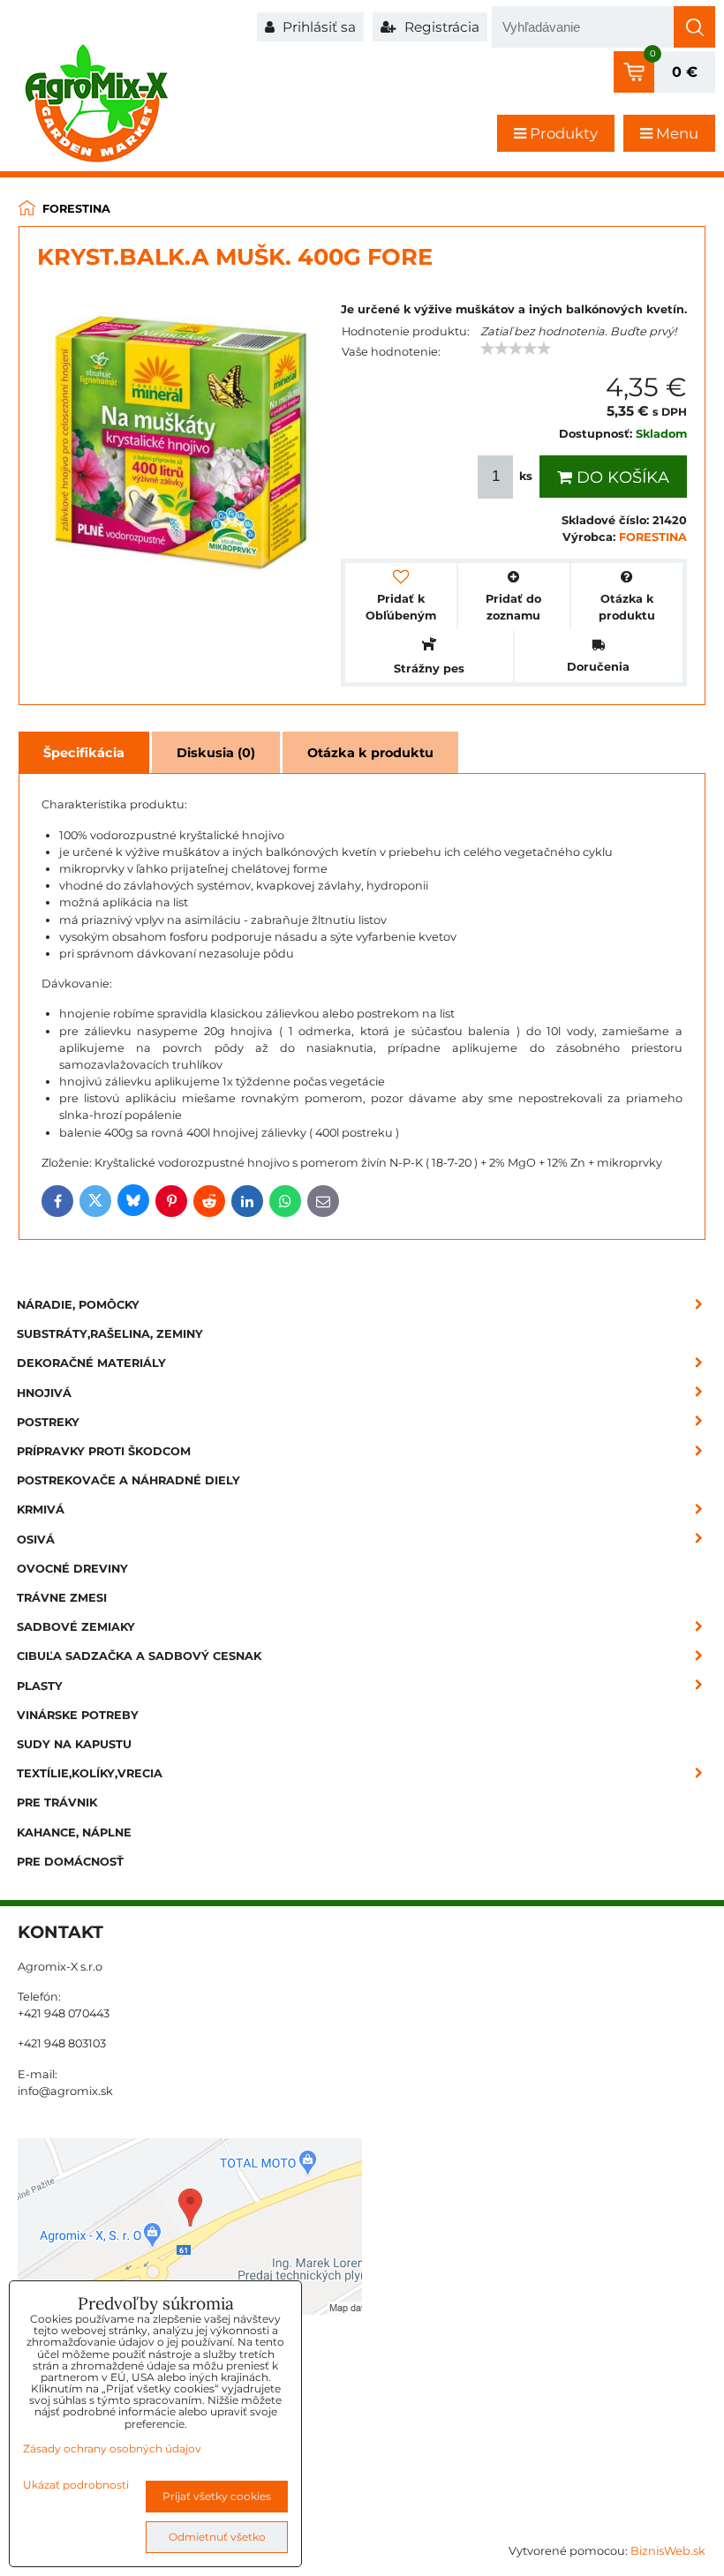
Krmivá (41, 1510)
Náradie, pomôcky (78, 1305)
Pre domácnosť (70, 1862)
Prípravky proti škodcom (104, 1451)
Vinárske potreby (78, 1715)
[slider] (516, 349)
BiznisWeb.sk (668, 2551)
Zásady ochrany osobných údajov (112, 2448)
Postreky (48, 1422)
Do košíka (621, 477)
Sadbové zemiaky (76, 1627)
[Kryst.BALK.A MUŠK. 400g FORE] (180, 437)
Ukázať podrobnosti (76, 2485)
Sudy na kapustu (74, 1744)
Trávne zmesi (62, 1598)
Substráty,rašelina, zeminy (110, 1334)
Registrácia (440, 27)
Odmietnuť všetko (217, 2537)
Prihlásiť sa (317, 27)
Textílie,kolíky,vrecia (90, 1773)
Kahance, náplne (74, 1832)
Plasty (40, 1686)
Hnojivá (44, 1393)
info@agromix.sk (65, 2091)
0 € (685, 72)
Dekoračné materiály (91, 1363)
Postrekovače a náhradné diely (128, 1480)
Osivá (36, 1540)
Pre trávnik (57, 1802)
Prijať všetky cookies (217, 2496)
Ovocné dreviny (72, 1569)
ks (526, 476)
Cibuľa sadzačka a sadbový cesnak (139, 1656)
